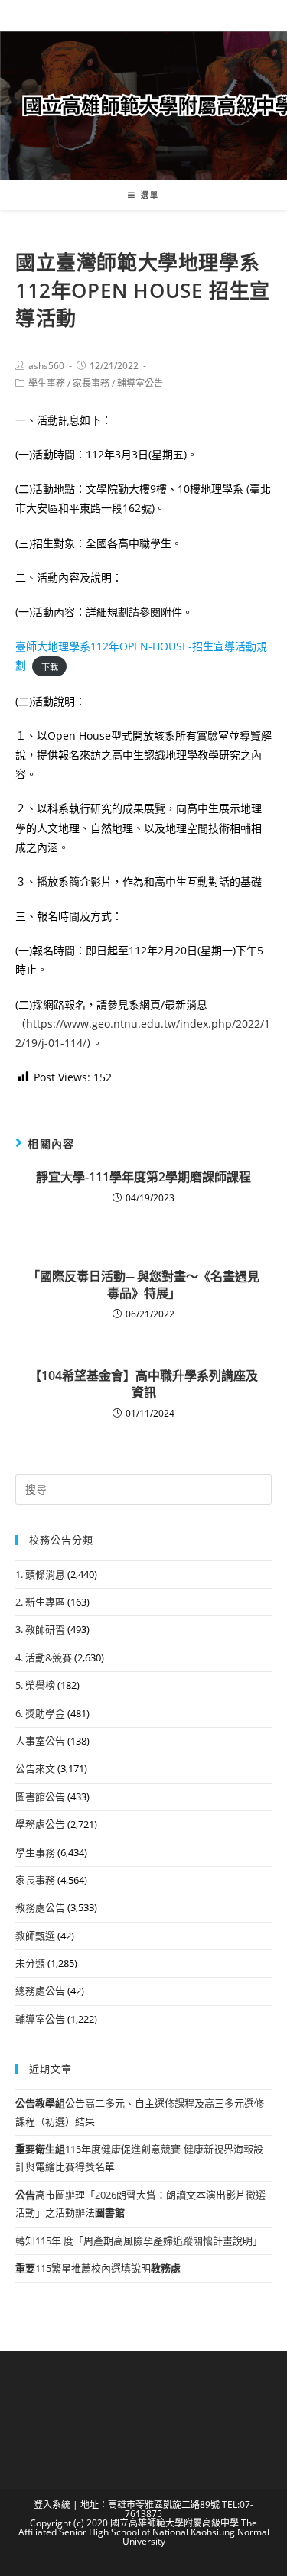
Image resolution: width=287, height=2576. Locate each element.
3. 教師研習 (40, 1629)
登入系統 (52, 2505)
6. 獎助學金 (40, 1713)
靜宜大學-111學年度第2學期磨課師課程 (143, 1177)
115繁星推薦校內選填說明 (98, 2268)
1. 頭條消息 (40, 1574)
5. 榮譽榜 (35, 1685)
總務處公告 (40, 1991)
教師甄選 (35, 1936)
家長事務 (91, 383)
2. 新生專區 (40, 1602)
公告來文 (35, 1768)
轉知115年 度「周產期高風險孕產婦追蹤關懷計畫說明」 (139, 2241)
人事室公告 (40, 1741)
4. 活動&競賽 (44, 1657)
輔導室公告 (140, 383)
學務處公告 (40, 1824)
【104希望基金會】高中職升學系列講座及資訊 (143, 1384)
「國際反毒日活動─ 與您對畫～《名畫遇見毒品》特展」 (143, 1285)
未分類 (30, 1963)
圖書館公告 (40, 1797)
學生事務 (47, 383)
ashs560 (46, 366)
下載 (50, 666)
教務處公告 (40, 1907)
